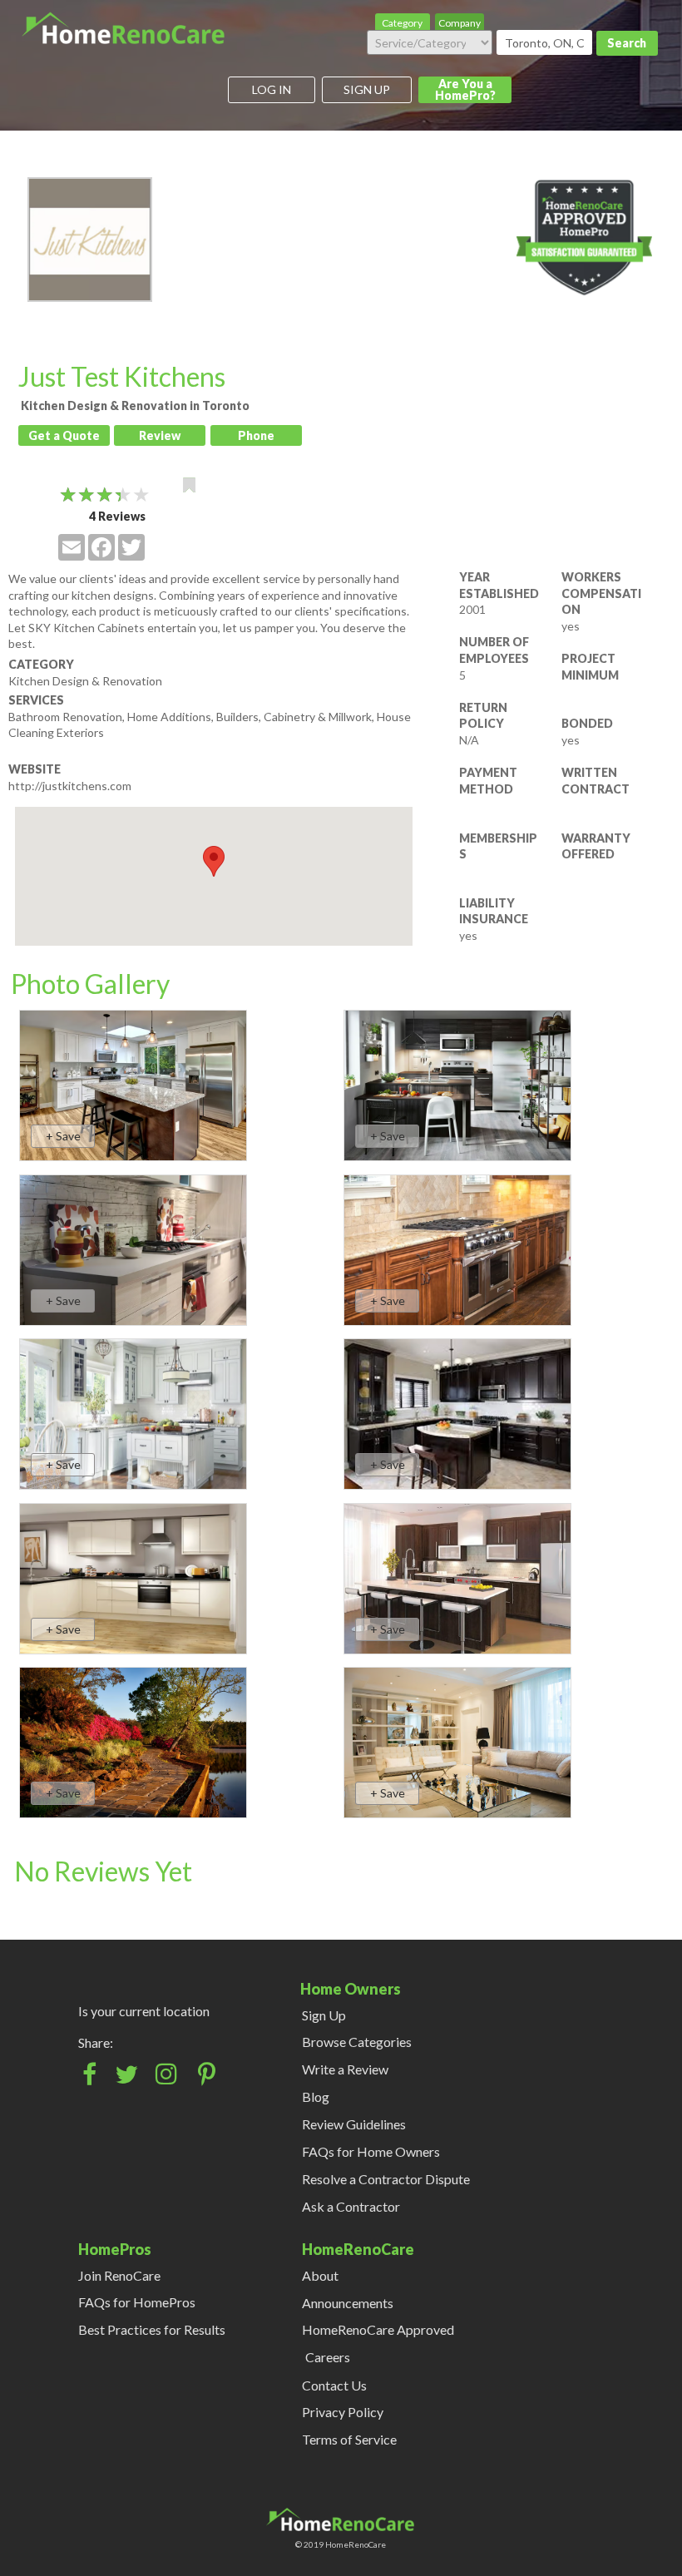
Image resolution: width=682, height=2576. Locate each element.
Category (402, 23)
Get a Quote (64, 435)
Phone (256, 435)
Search (627, 43)
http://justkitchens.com (70, 786)
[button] (214, 861)
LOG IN (272, 89)
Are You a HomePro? (465, 89)
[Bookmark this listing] (189, 485)
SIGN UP (367, 89)
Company (460, 23)
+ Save (63, 1136)
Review (160, 435)
